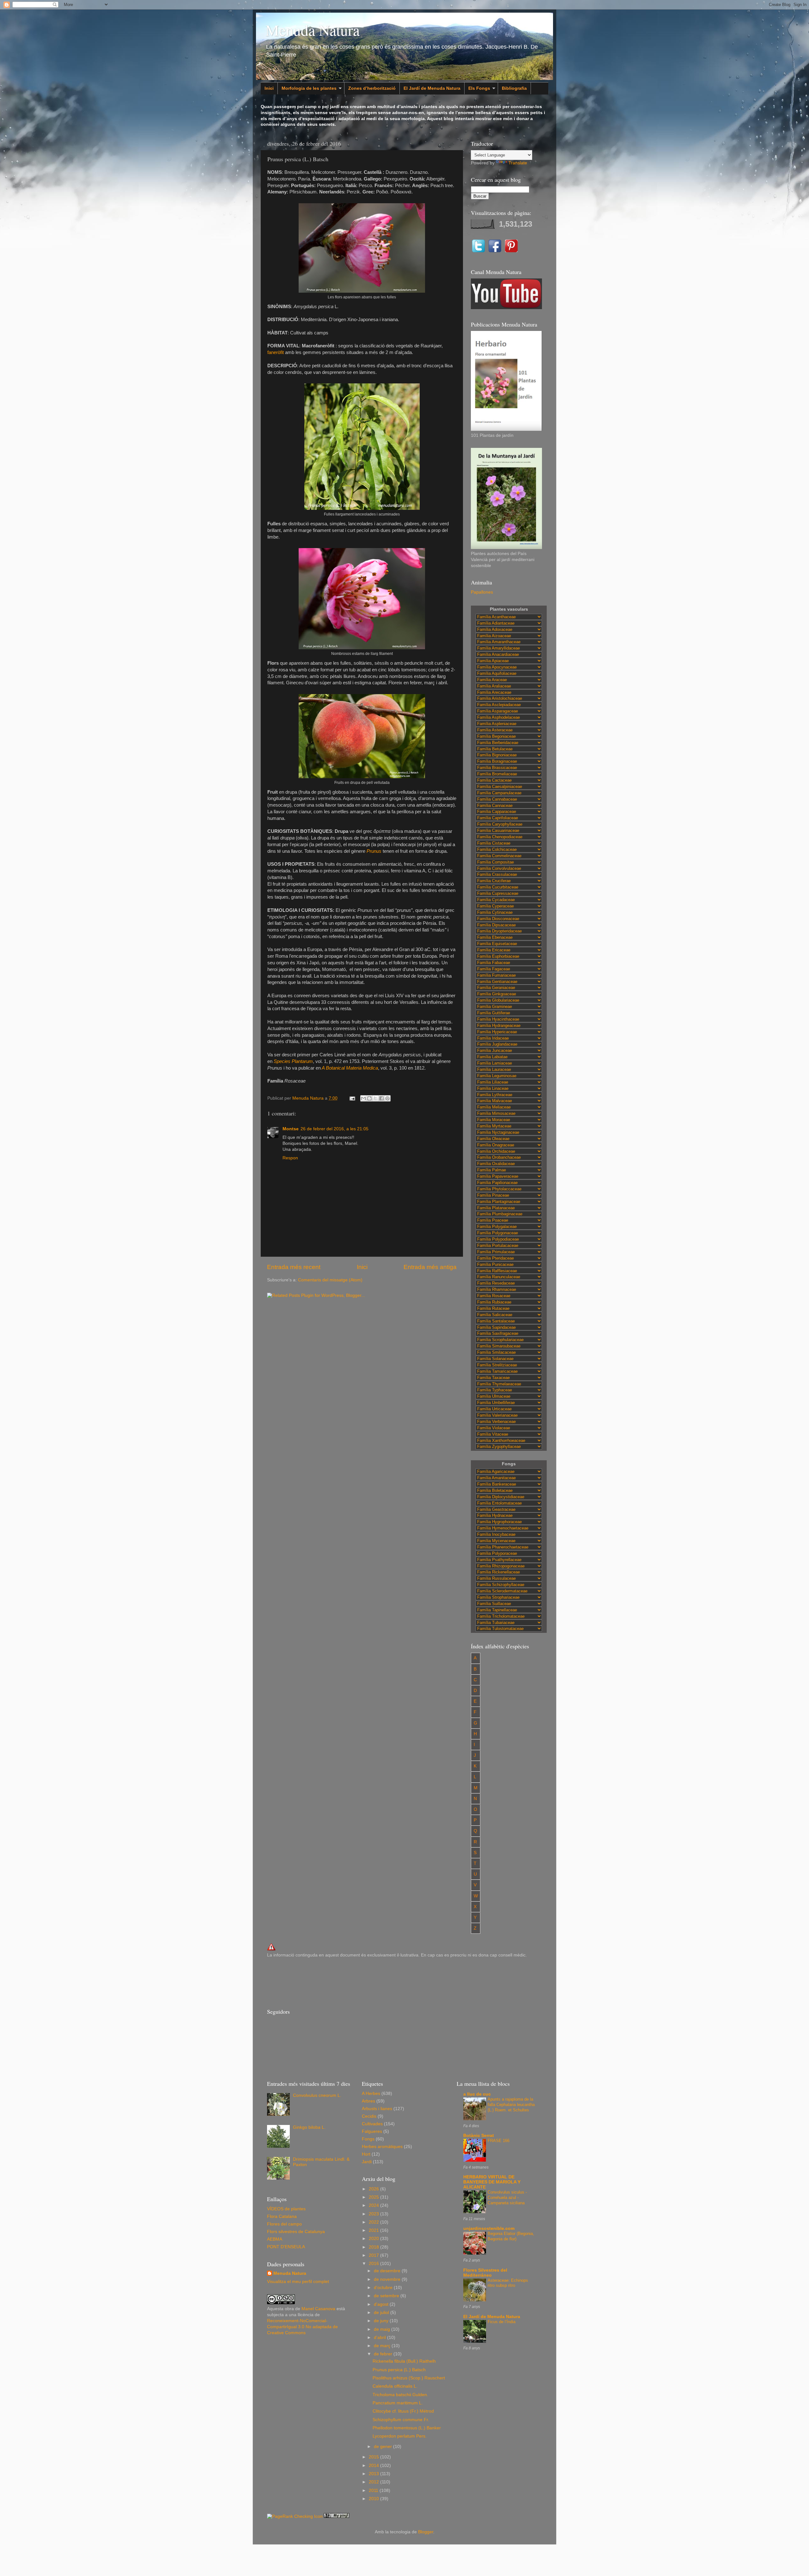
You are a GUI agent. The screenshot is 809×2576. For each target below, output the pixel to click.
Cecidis (369, 2116)
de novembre (388, 2279)
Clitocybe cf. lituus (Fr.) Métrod (403, 2411)
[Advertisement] (382, 1982)
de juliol (382, 2313)
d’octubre (384, 2288)
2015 (374, 2457)
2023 (374, 2214)
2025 (374, 2197)
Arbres (368, 2101)
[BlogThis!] (369, 1098)
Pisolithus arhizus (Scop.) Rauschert (409, 2378)
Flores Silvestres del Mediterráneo (485, 2273)
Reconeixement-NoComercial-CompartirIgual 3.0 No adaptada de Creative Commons (302, 2327)
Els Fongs (479, 88)
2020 (374, 2239)
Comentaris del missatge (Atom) (330, 1280)
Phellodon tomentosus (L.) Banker (407, 2428)
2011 (374, 2491)
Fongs (368, 2139)
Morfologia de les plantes (309, 88)
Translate (518, 163)
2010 (374, 2499)
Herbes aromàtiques (382, 2147)
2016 (374, 2264)
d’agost (382, 2304)
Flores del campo (284, 2224)
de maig (383, 2329)
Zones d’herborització (372, 88)
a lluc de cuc (477, 2094)
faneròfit (276, 352)
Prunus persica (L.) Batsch (399, 2370)
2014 (374, 2466)
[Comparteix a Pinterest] (387, 1098)
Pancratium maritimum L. (398, 2403)
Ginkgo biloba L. (309, 2127)
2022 (374, 2222)
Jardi (367, 2162)
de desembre (388, 2271)
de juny (382, 2321)
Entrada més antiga (430, 1267)
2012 (374, 2482)
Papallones (482, 592)
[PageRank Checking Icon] (295, 2516)
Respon (290, 1158)
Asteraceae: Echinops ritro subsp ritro (508, 2283)
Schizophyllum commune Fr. (401, 2420)
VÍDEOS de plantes (286, 2209)
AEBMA (275, 2239)
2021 (374, 2230)
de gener (383, 2447)
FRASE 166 (499, 2141)
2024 (374, 2205)
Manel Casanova (318, 2309)
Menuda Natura (313, 30)
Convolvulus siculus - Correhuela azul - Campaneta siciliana (507, 2197)
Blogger (426, 2532)
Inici (269, 88)
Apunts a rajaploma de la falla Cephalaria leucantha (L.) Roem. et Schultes (511, 2104)
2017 (374, 2255)
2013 (374, 2474)
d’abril (380, 2338)
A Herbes (371, 2094)
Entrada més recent (294, 1267)
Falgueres (372, 2131)
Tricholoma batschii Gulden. (400, 2395)
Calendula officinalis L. (395, 2386)
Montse (291, 1129)
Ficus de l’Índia (502, 2322)
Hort (366, 2154)
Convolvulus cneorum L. (317, 2095)
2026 (374, 2189)
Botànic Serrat (479, 2136)
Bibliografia (514, 88)
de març (383, 2346)
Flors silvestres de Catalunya (296, 2232)
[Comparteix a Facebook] (381, 1098)
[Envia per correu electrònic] (363, 1098)
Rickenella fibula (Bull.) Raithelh (404, 2361)
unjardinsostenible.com (489, 2228)
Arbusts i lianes (377, 2109)
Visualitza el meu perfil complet (298, 2282)
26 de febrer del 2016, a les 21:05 (335, 1129)
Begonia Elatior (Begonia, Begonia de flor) (511, 2236)
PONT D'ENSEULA (286, 2247)
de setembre (387, 2296)
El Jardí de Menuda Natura (432, 88)
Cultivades (372, 2124)
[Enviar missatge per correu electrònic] (352, 1098)
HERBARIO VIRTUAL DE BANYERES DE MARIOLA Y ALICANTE (492, 2182)
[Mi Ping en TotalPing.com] (337, 2516)
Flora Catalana (282, 2216)
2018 (374, 2247)
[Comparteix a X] (375, 1098)
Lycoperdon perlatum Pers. (400, 2436)
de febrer (384, 2354)
